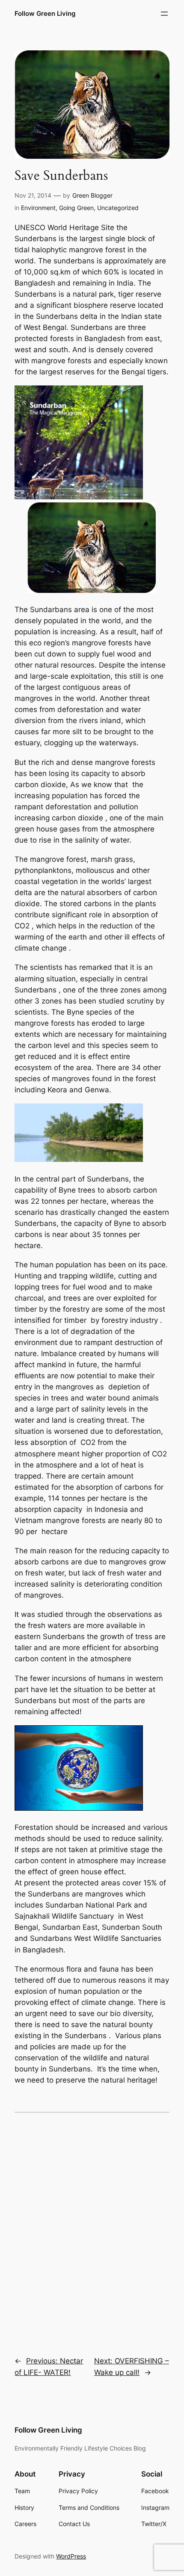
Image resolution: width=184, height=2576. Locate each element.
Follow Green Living (45, 14)
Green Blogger (92, 195)
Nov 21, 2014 (33, 195)
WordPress (71, 2556)
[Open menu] (164, 14)
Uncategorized (118, 208)
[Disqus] (92, 2229)
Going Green (76, 208)
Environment (38, 208)
